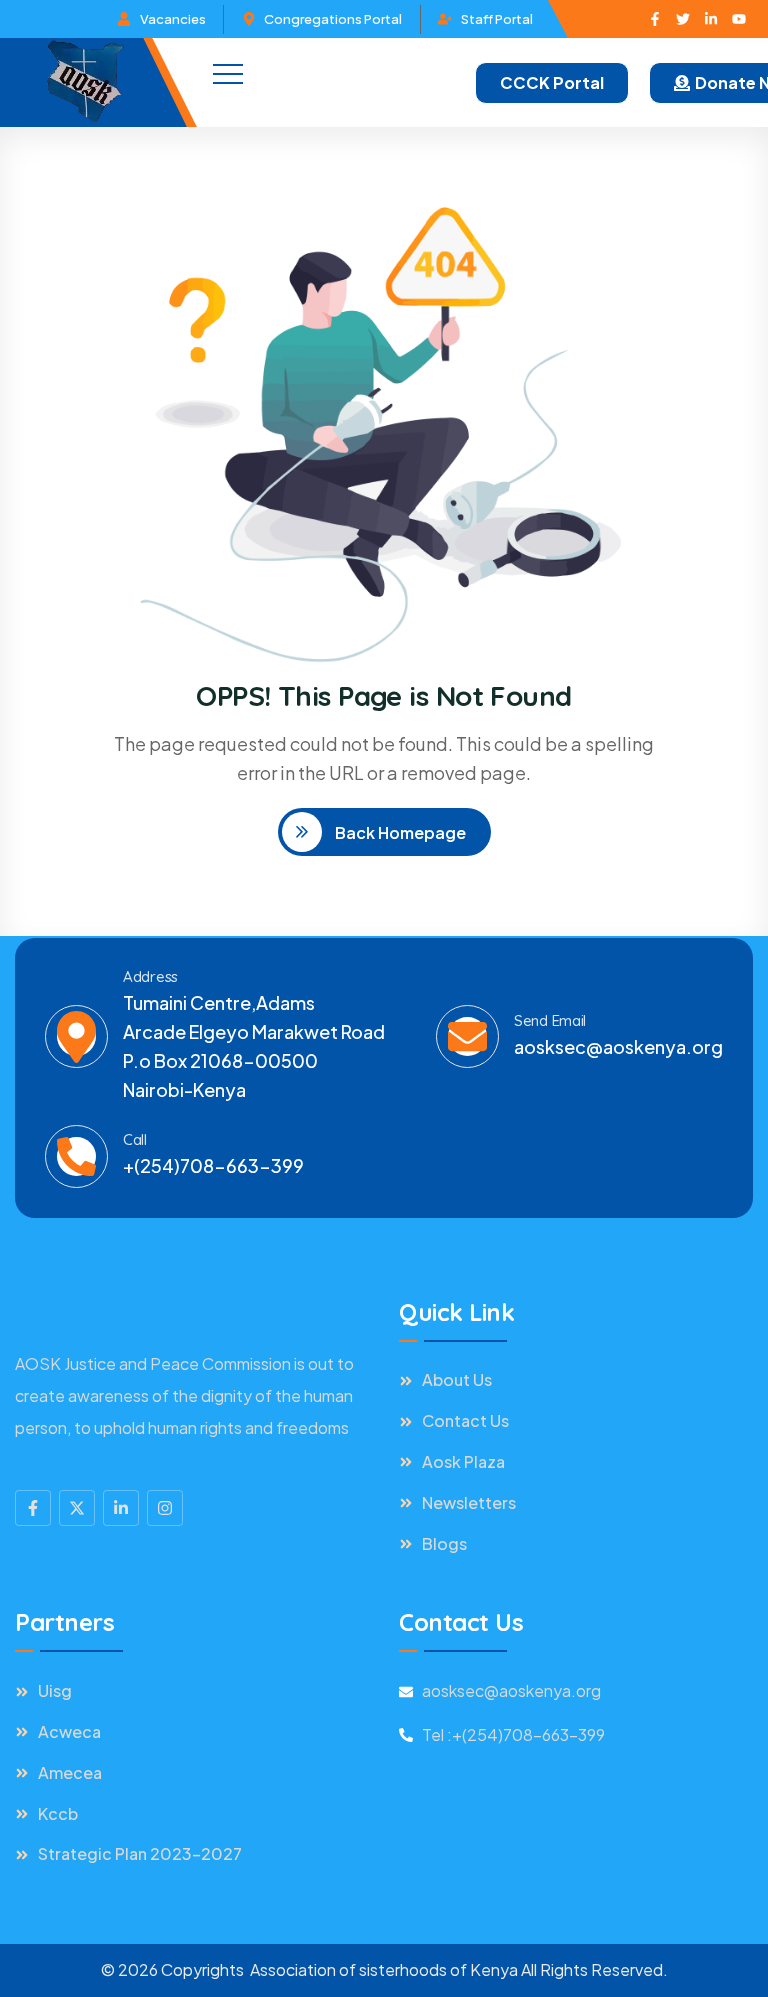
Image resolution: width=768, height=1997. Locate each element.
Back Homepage (399, 832)
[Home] (85, 82)
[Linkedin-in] (711, 19)
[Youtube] (739, 19)
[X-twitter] (77, 1508)
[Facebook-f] (655, 19)
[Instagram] (165, 1508)
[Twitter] (683, 19)
